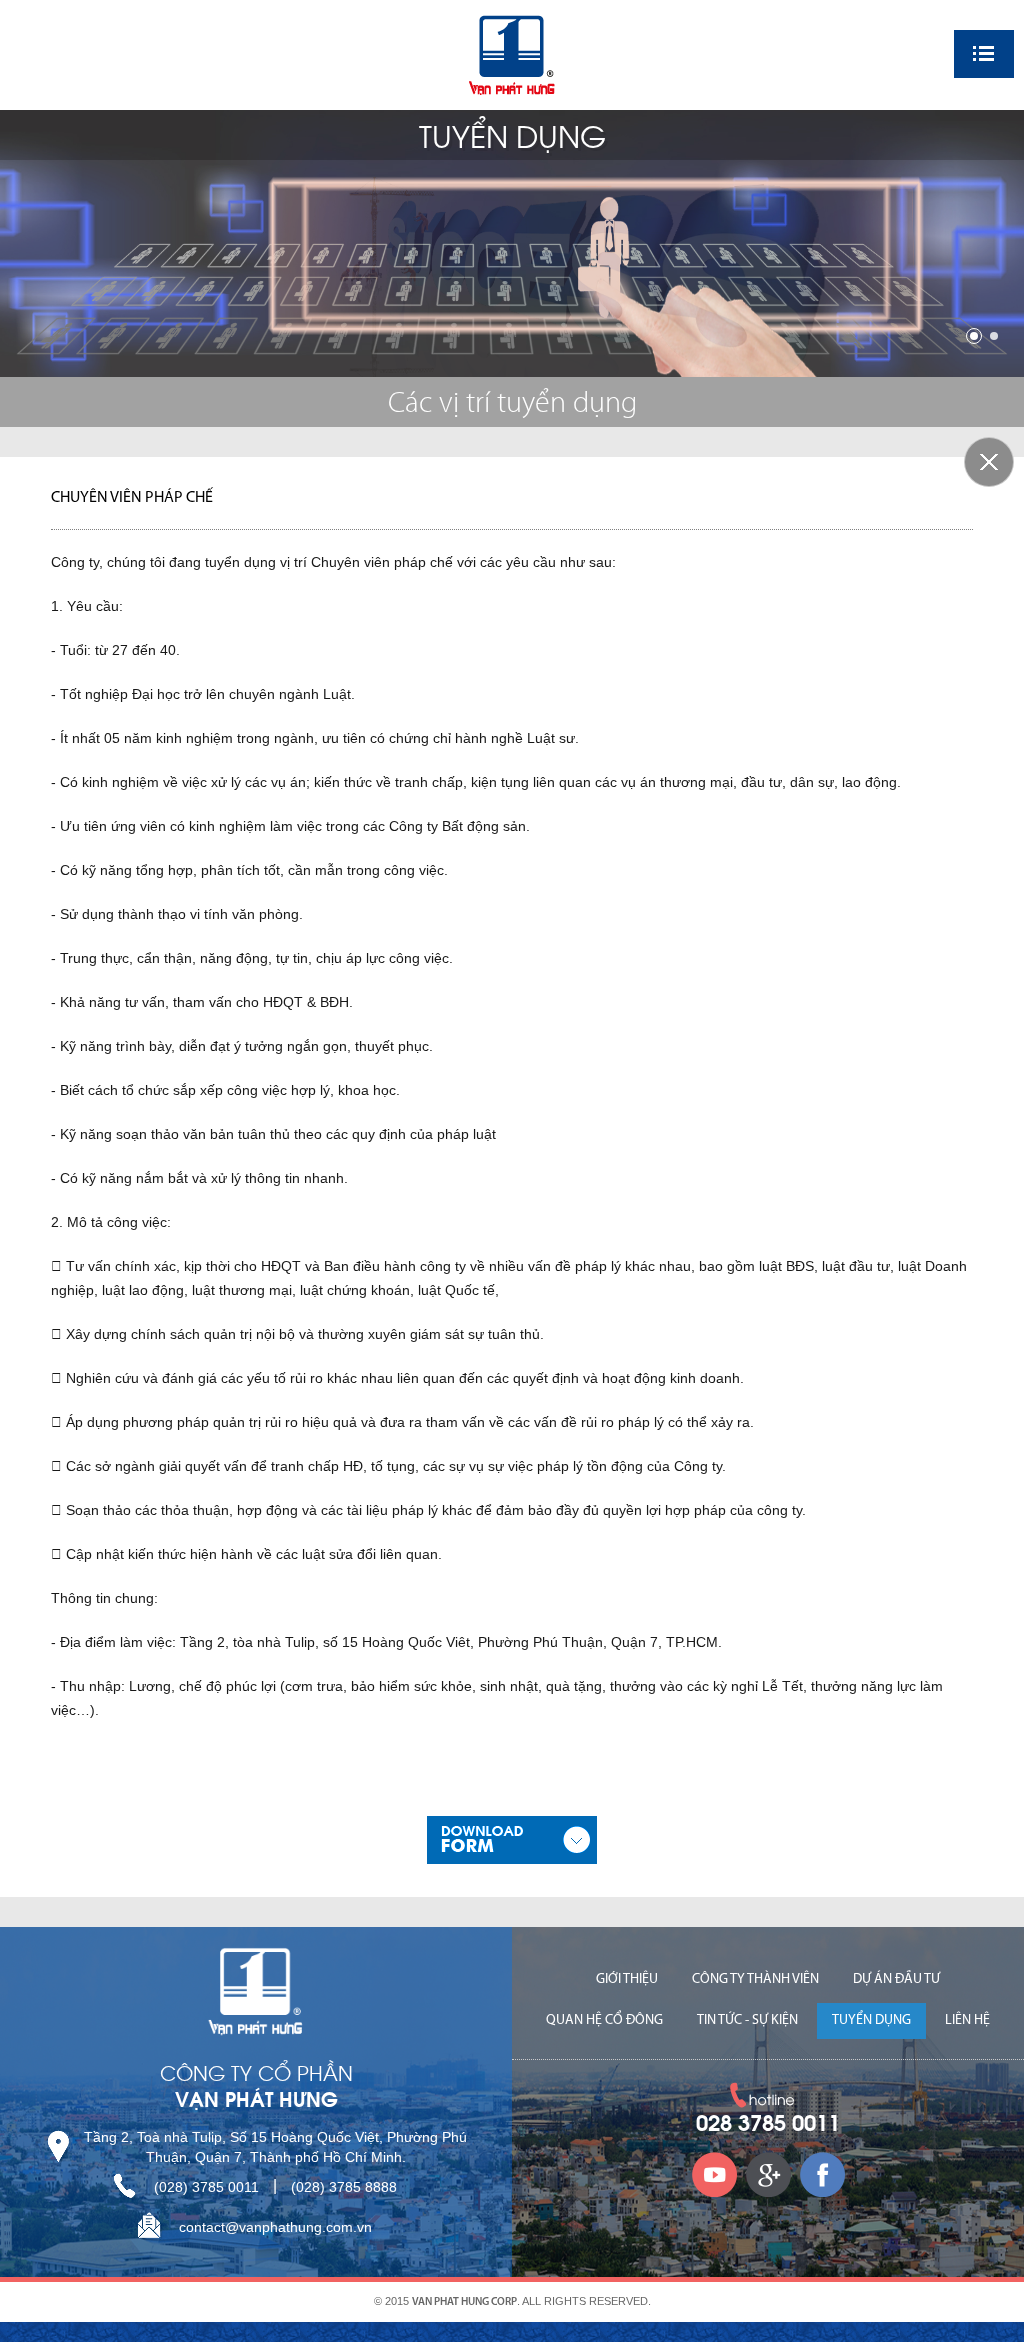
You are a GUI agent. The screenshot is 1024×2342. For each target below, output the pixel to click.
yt (714, 2175)
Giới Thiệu (627, 1979)
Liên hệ (967, 2020)
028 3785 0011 (768, 2125)
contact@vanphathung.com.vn (275, 2227)
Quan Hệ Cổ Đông (604, 2020)
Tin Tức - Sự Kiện (747, 2020)
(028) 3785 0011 (206, 2187)
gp (768, 2175)
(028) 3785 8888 (344, 2187)
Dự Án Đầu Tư (896, 1979)
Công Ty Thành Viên (755, 1979)
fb (822, 2175)
